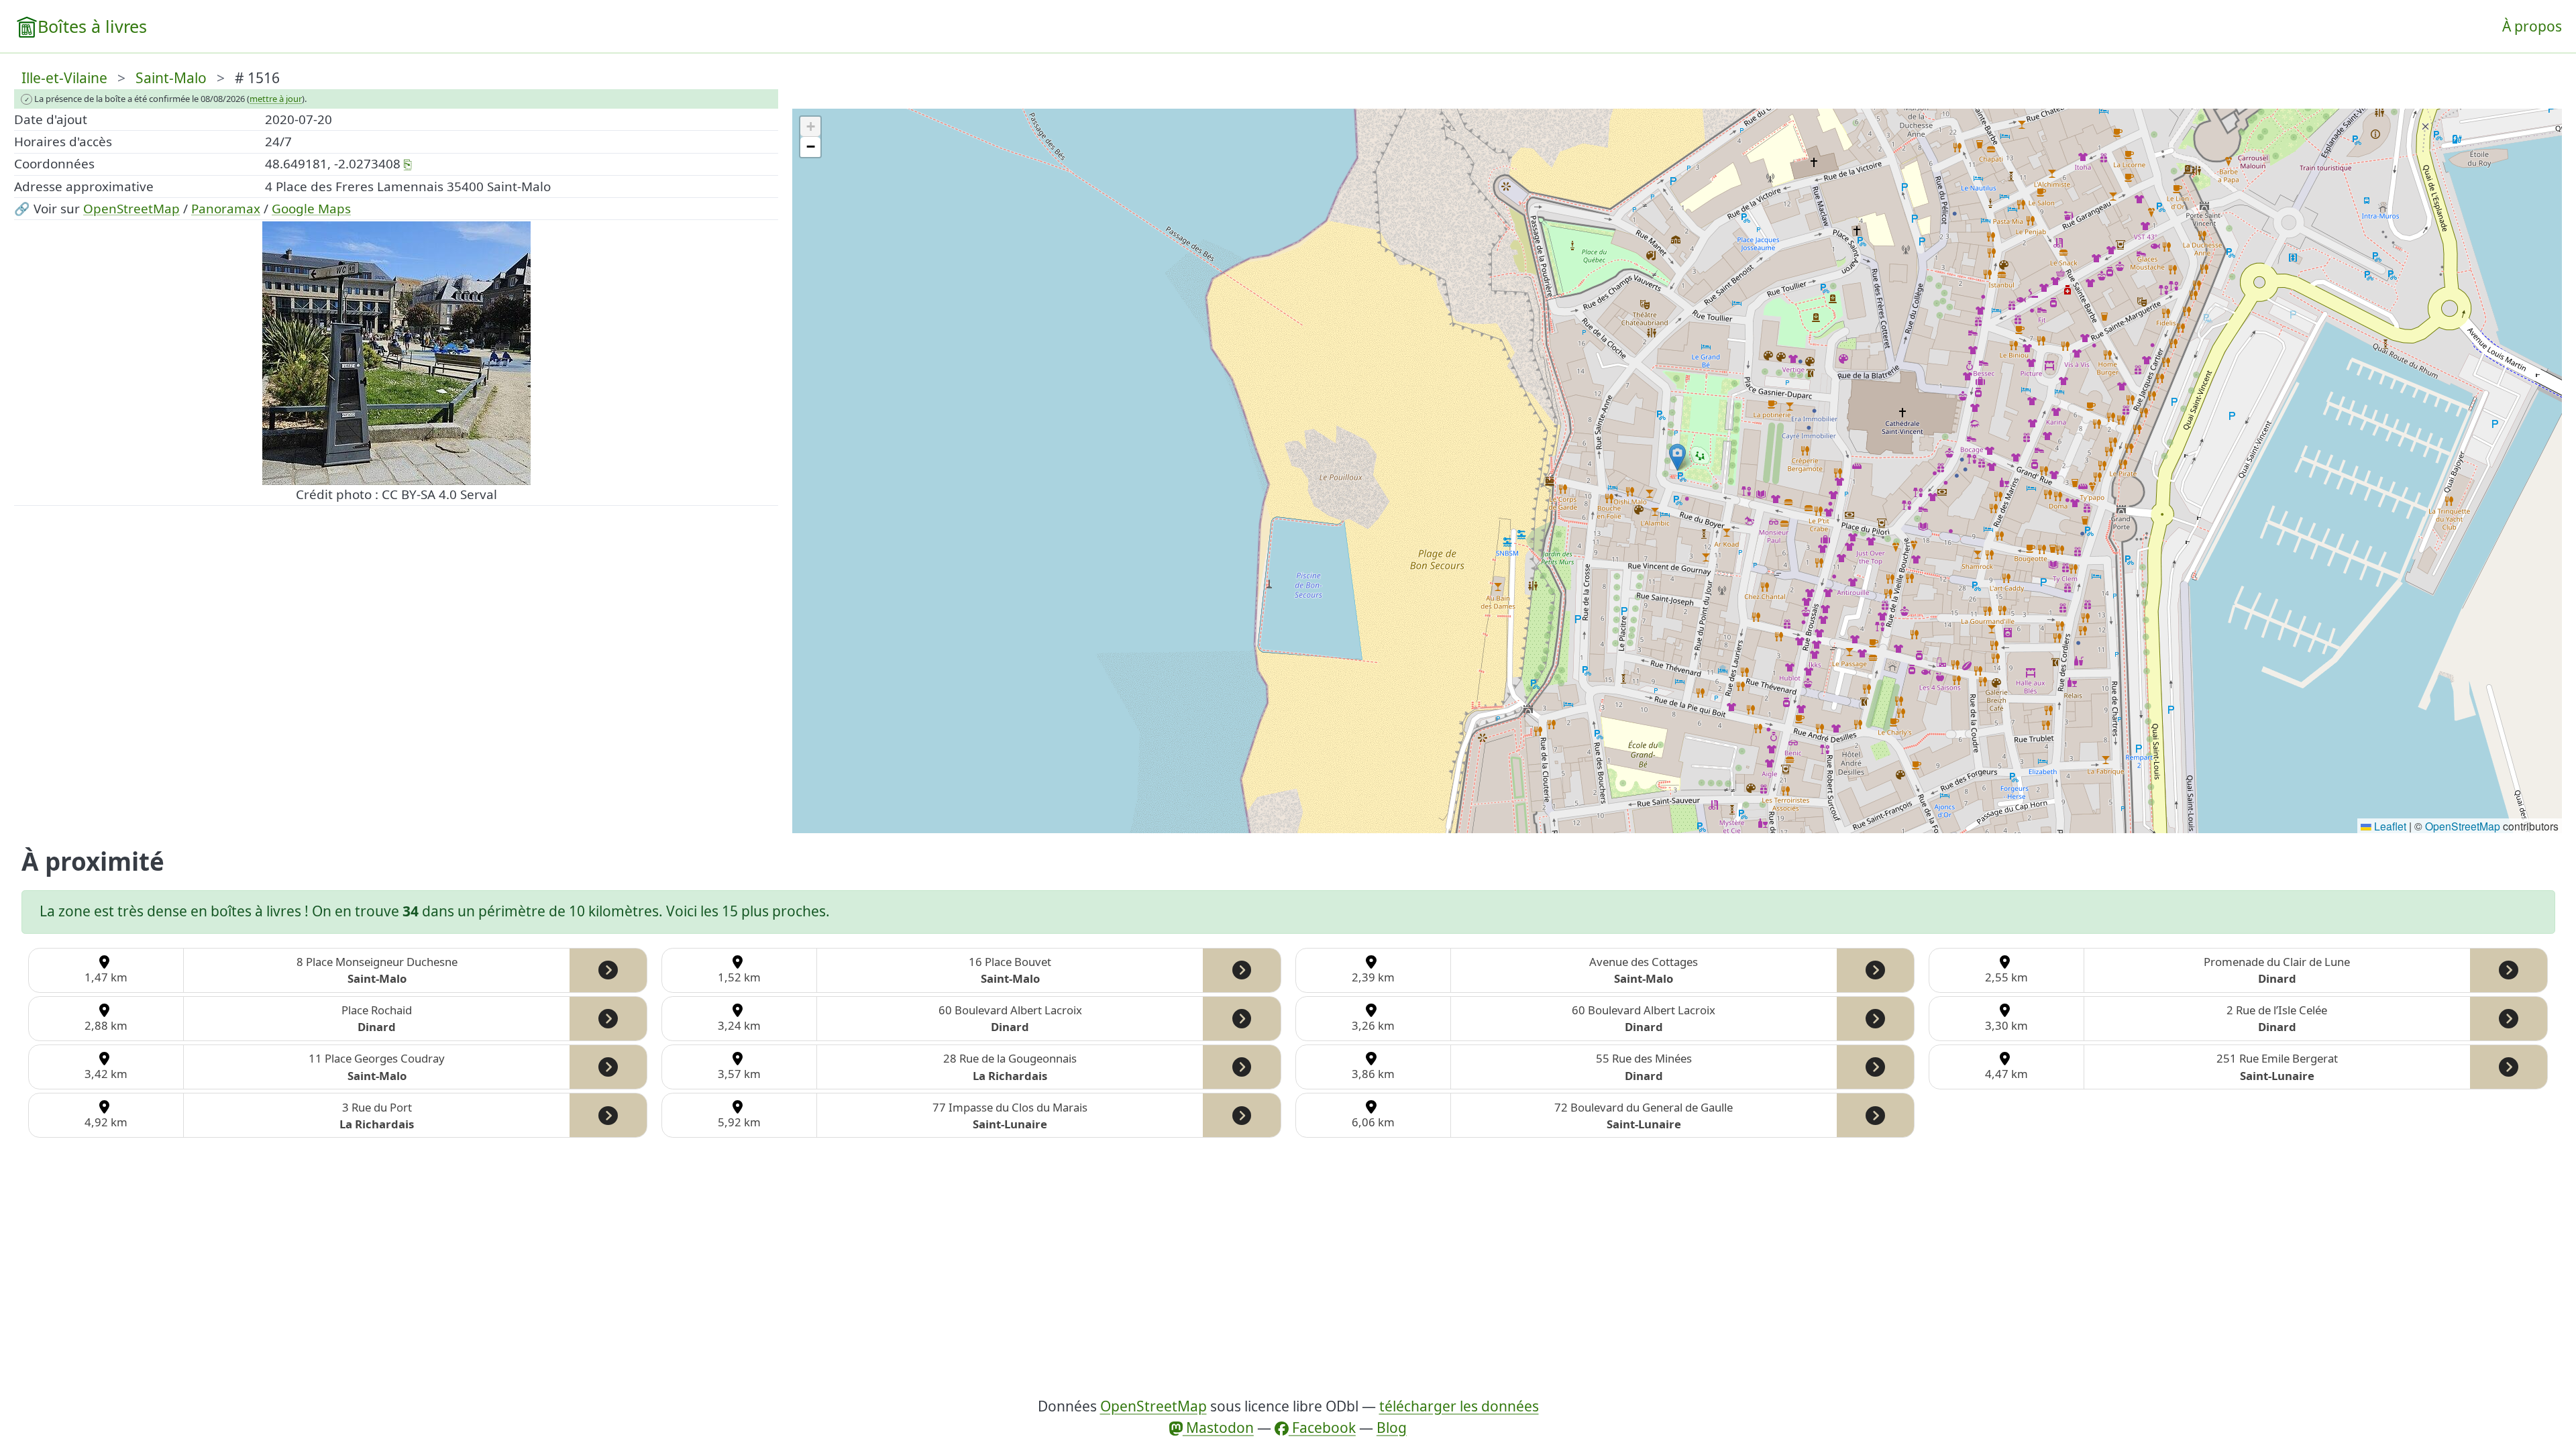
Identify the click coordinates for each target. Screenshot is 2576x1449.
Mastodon (1218, 1428)
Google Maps (311, 209)
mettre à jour (276, 99)
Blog (1392, 1428)
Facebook (1322, 1428)
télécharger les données (1459, 1406)
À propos (2532, 26)
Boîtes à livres (92, 26)
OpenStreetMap (131, 209)
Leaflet (2389, 826)
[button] (1677, 457)
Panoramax (226, 209)
